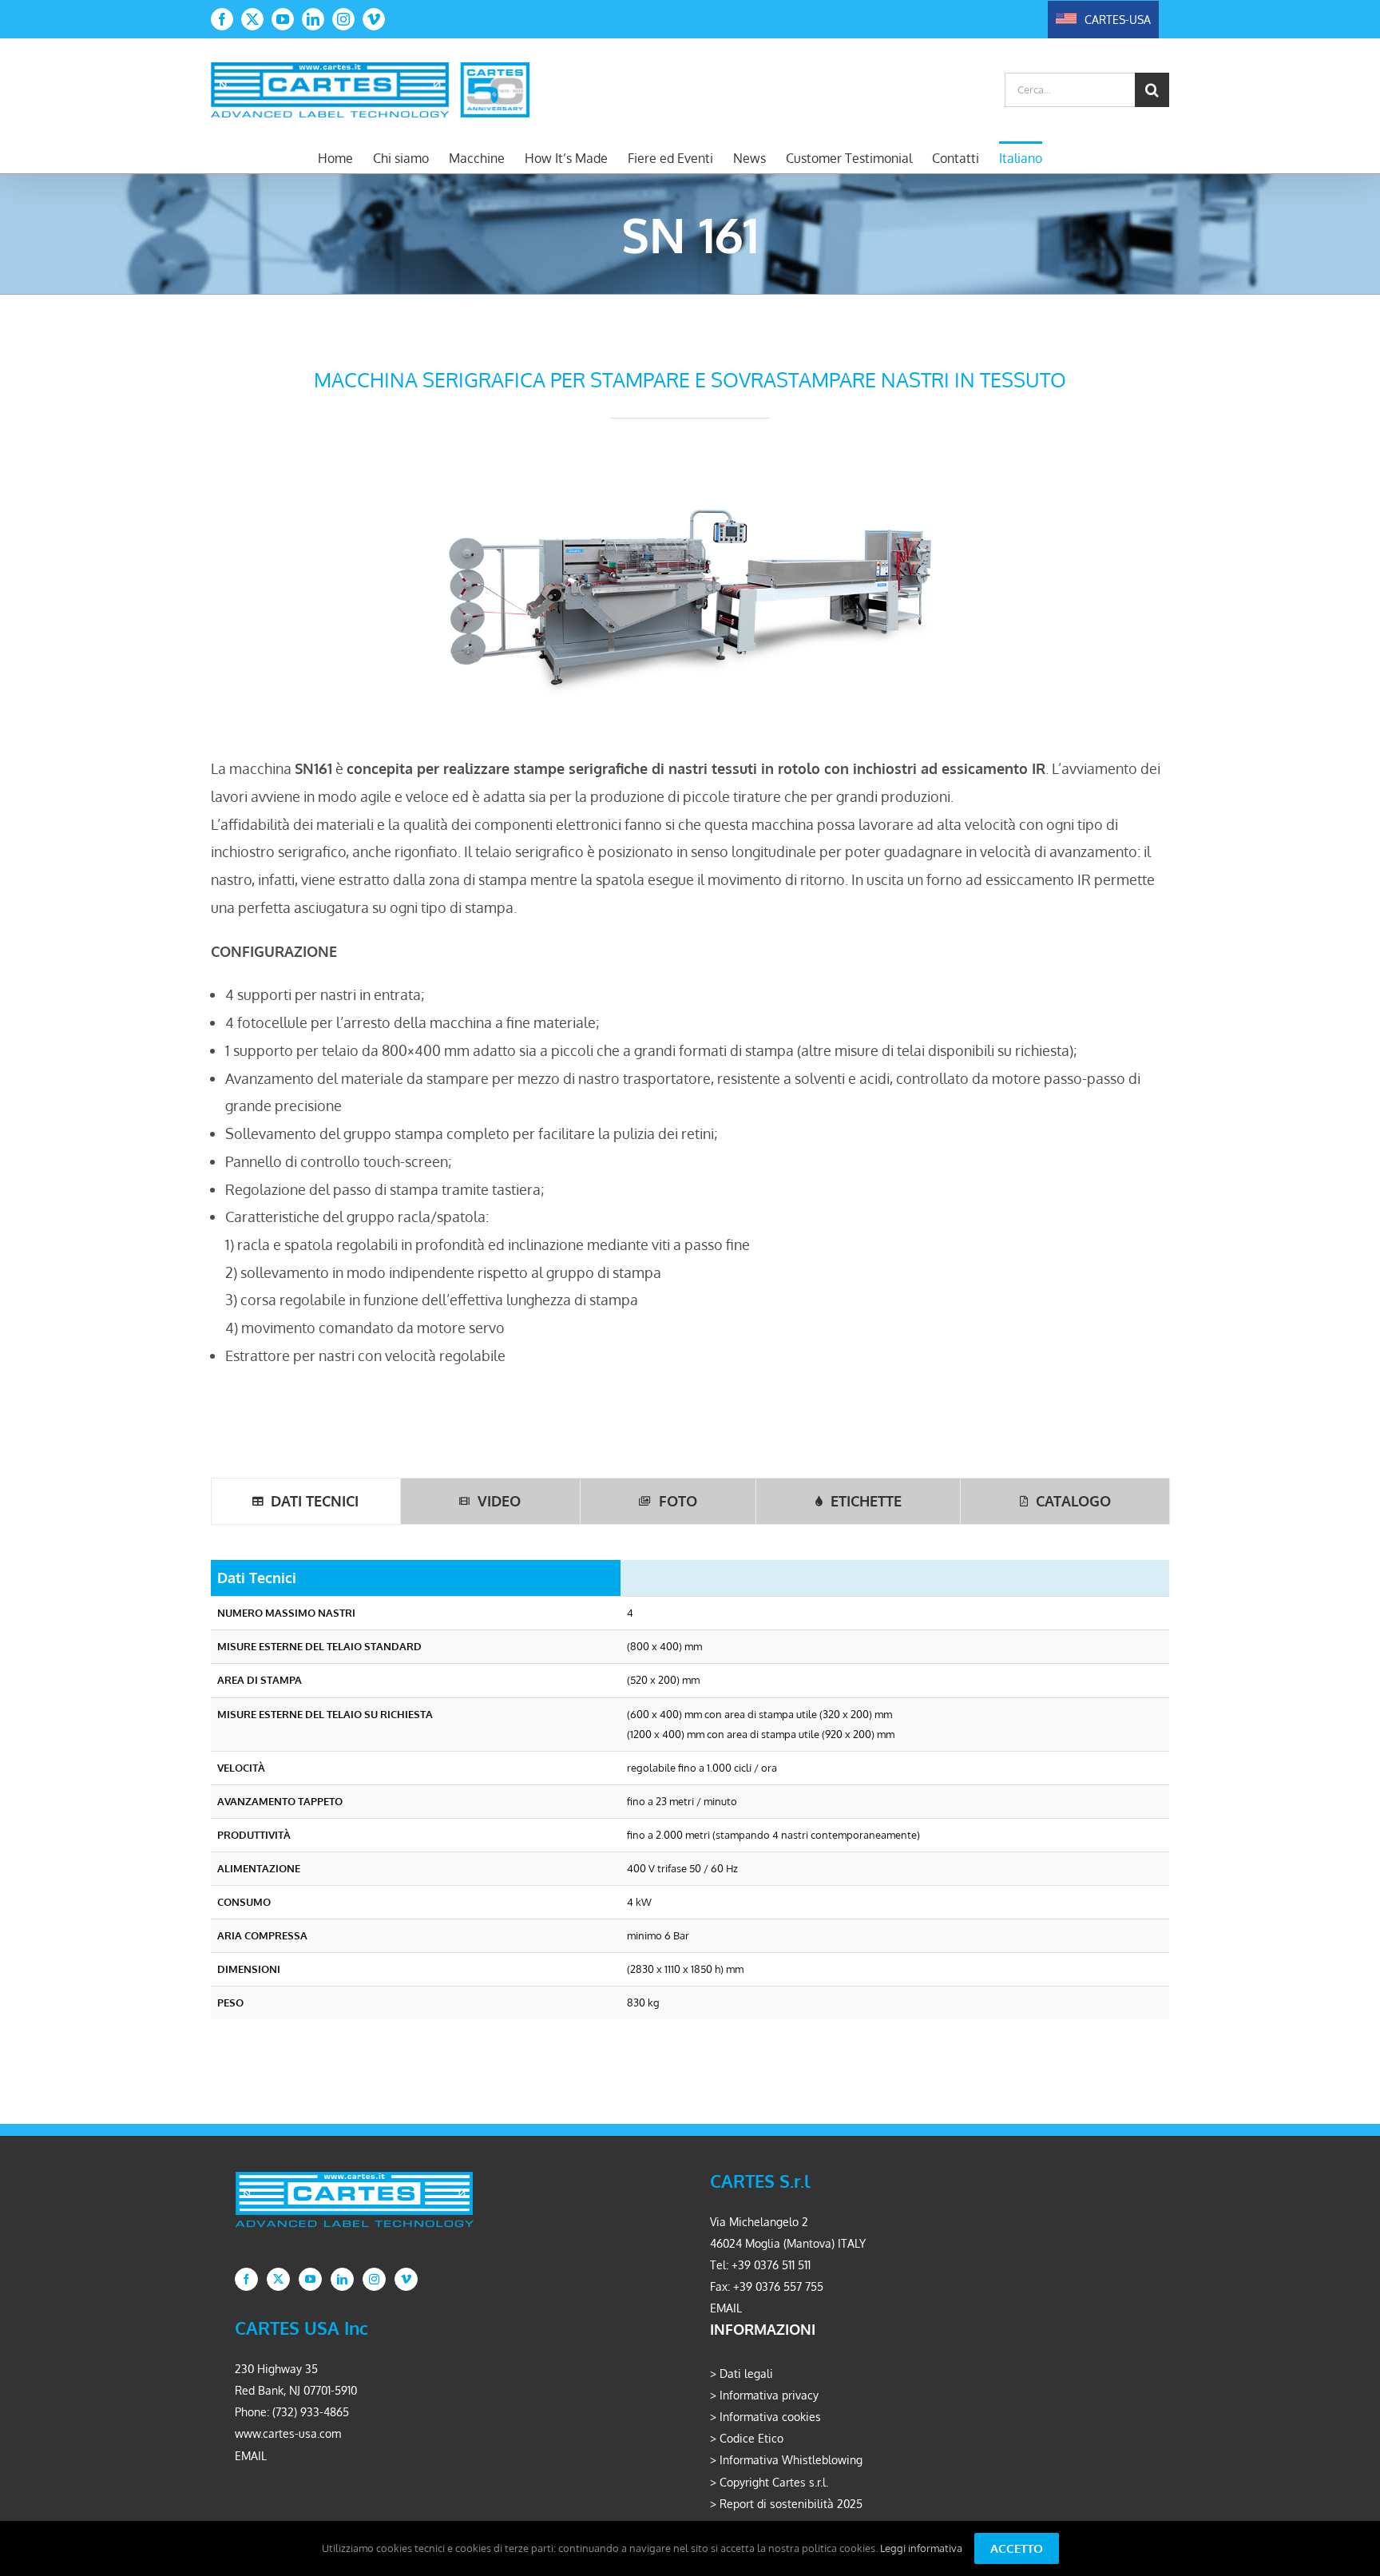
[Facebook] (246, 2279)
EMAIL (726, 2308)
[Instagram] (374, 2279)
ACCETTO (1017, 2548)
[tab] (306, 1501)
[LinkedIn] (342, 2279)
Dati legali (746, 2374)
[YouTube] (310, 2279)
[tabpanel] (690, 1796)
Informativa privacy (769, 2395)
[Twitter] (278, 2279)
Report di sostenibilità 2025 (791, 2504)
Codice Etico (751, 2438)
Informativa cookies (770, 2417)
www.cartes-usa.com (288, 2433)
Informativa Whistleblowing (791, 2460)
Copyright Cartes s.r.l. (774, 2482)
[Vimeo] (406, 2279)
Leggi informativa (921, 2548)
